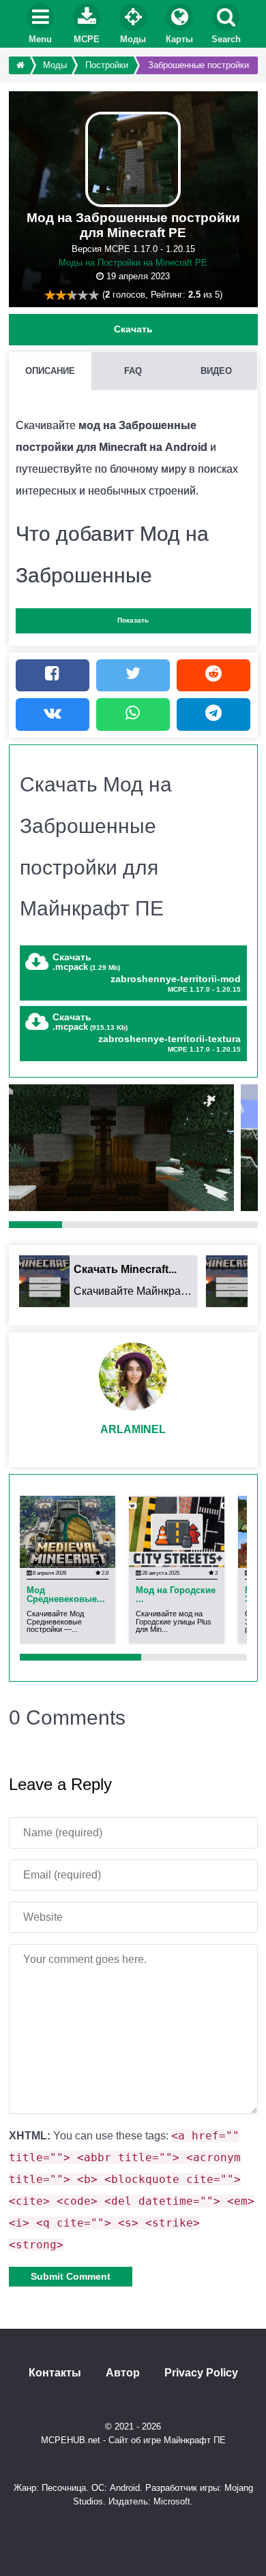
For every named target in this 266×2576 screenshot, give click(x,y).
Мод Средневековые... (66, 1595)
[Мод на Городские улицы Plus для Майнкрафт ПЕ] (177, 1531)
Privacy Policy (201, 2373)
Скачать (133, 329)
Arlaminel (133, 1429)
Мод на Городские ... (176, 1595)
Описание (50, 371)
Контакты (55, 2373)
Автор (123, 2373)
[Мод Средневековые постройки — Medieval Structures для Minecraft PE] (68, 1531)
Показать (133, 620)
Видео (216, 371)
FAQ (133, 371)
